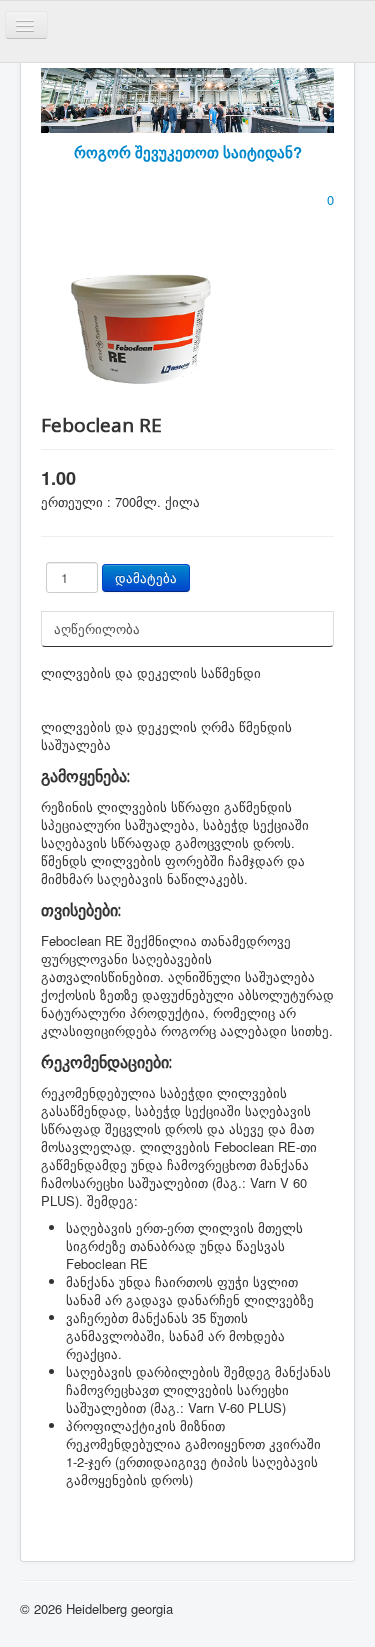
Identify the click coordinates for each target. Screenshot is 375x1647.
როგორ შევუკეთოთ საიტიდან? (188, 152)
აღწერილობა (97, 628)
